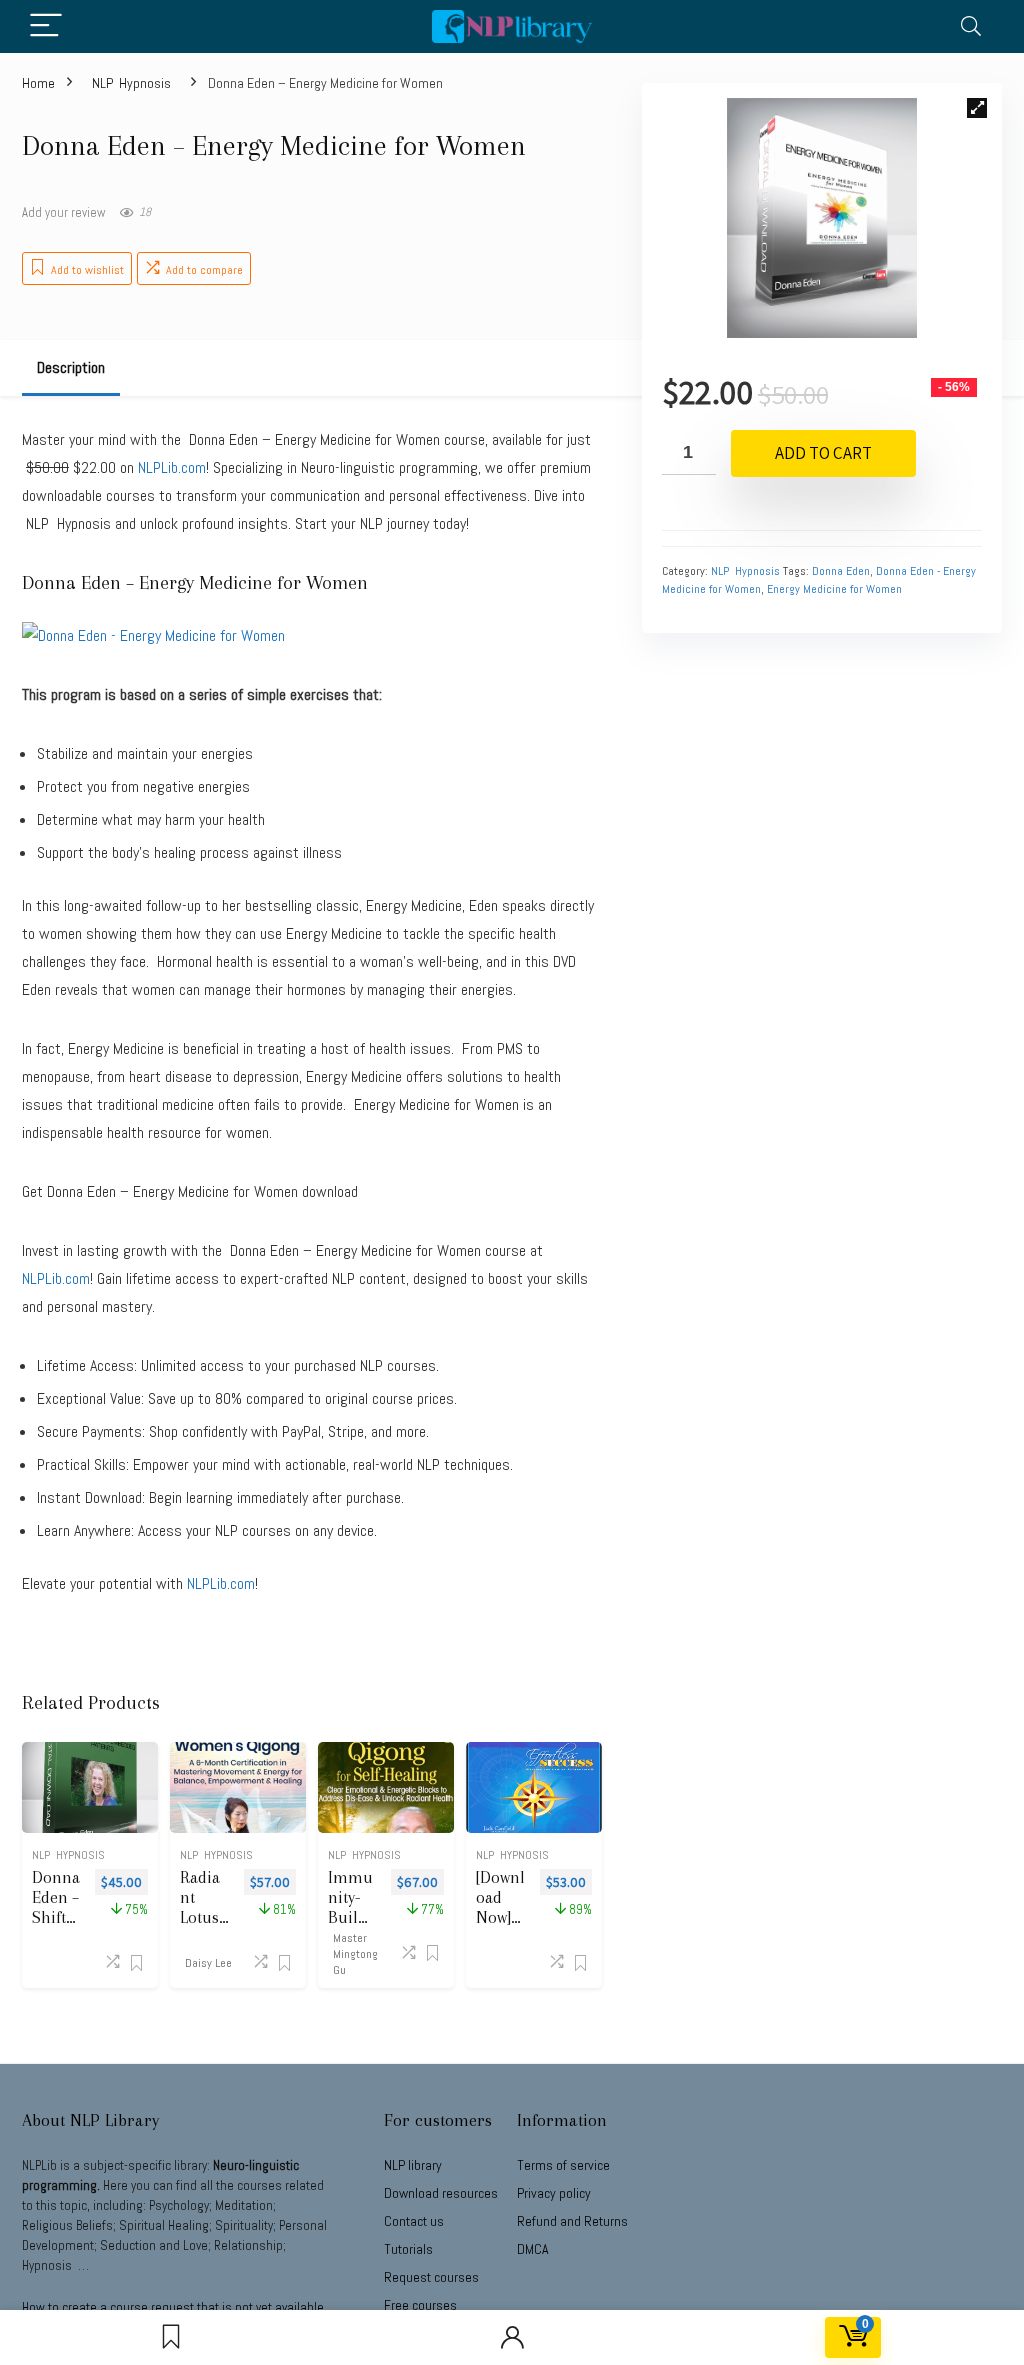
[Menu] (46, 26)
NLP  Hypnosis (131, 83)
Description (71, 367)
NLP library (413, 2165)
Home (38, 83)
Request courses (431, 2277)
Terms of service (563, 2165)
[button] (977, 108)
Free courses (420, 2305)
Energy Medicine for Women (834, 589)
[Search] (971, 26)
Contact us (414, 2221)
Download (441, 2193)
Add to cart (823, 453)
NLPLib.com (221, 1583)
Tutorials (408, 2249)
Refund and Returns (572, 2221)
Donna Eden (841, 571)
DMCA (533, 2249)
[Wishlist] (171, 2337)
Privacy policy (554, 2193)
